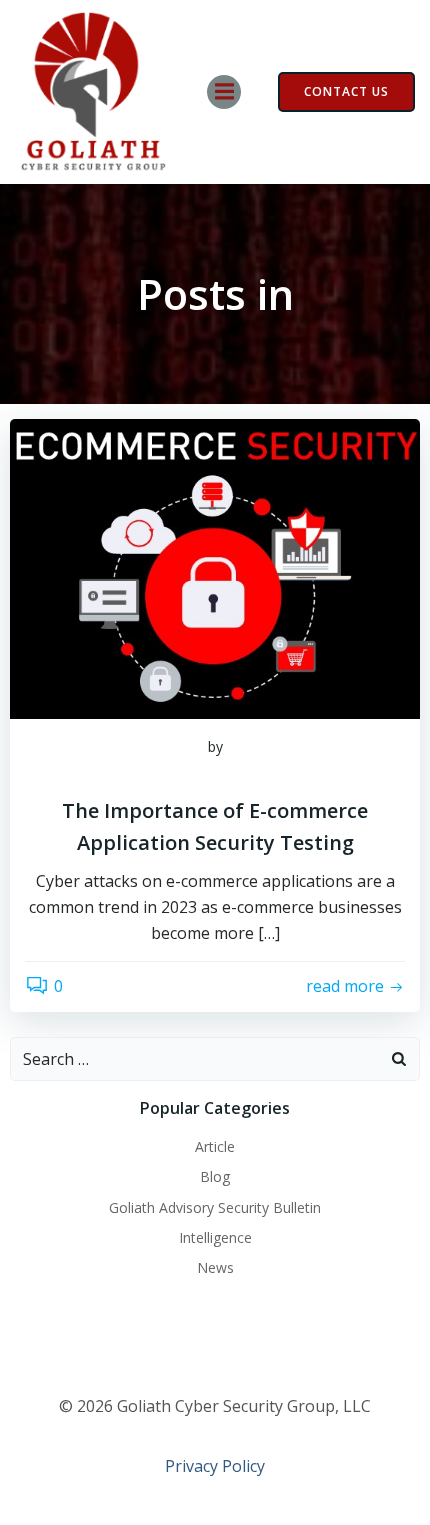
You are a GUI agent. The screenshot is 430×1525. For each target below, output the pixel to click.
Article (215, 1146)
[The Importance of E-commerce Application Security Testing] (215, 568)
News (215, 1267)
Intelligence (215, 1237)
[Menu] (224, 92)
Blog (215, 1176)
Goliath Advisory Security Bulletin (215, 1207)
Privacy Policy (215, 1466)
